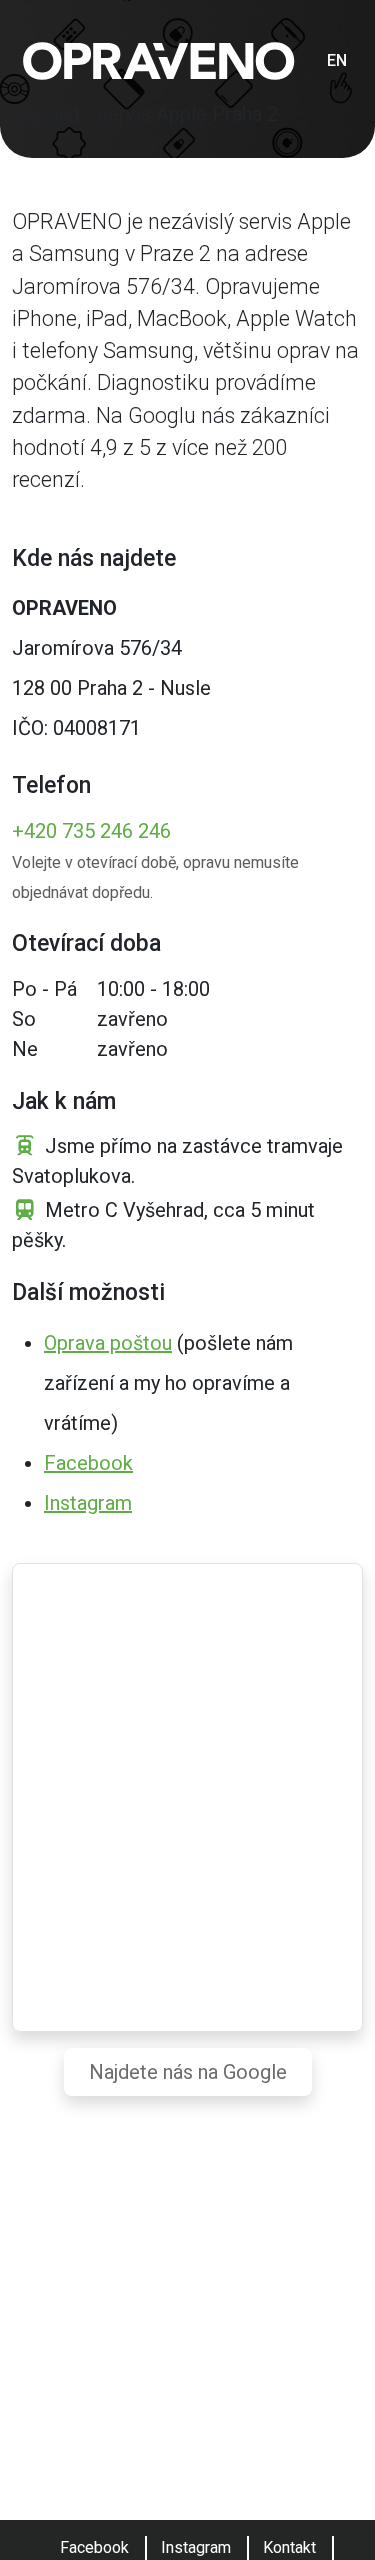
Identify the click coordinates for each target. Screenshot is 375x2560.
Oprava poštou (108, 1343)
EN (337, 60)
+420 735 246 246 (91, 831)
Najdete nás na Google (188, 2072)
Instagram (88, 1503)
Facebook (88, 1463)
